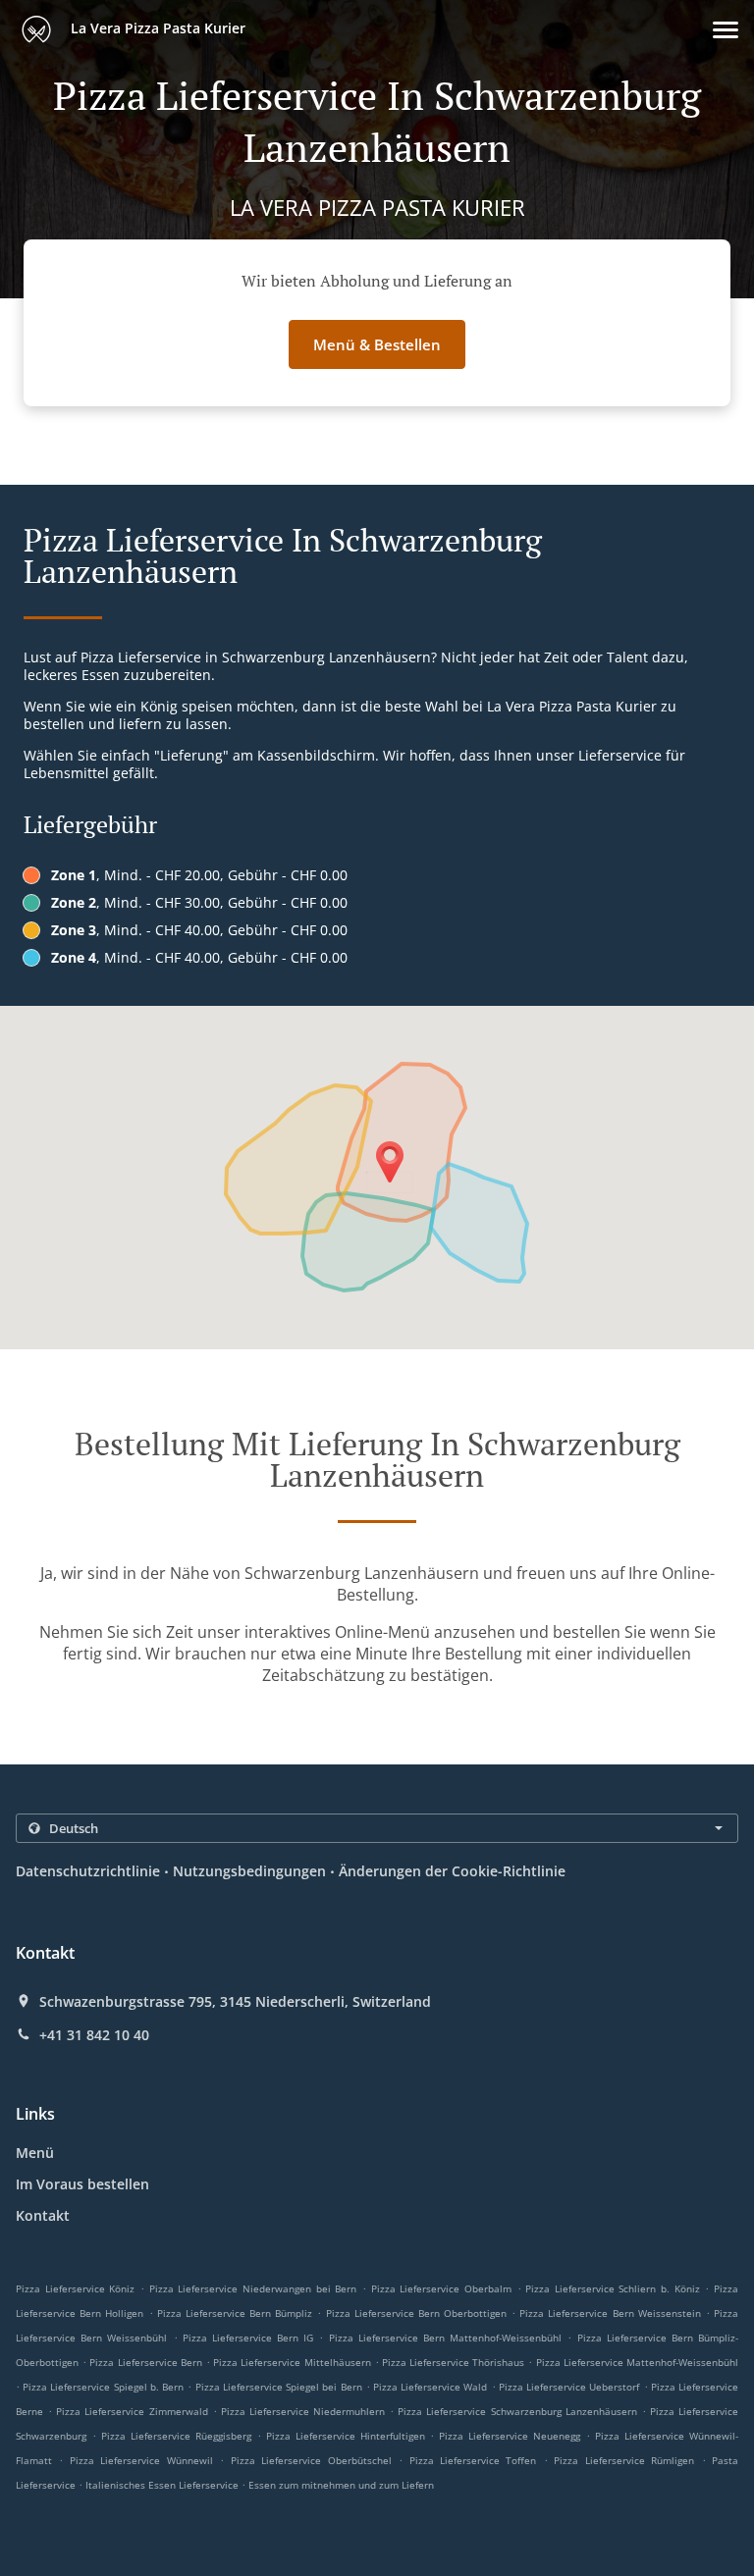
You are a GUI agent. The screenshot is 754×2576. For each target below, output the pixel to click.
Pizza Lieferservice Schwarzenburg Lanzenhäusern (517, 2411)
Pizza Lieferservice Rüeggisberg (176, 2436)
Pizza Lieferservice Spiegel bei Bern (279, 2387)
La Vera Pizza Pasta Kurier (156, 28)
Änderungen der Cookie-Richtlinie (452, 1871)
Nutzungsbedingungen (249, 1871)
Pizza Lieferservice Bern (145, 2362)
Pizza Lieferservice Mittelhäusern (292, 2362)
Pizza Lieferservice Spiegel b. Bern (103, 2387)
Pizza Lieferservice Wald (430, 2387)
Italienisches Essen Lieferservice (163, 2485)
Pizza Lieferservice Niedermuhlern (303, 2411)
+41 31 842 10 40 (94, 2035)
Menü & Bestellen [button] (377, 344)
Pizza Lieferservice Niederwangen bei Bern (253, 2288)
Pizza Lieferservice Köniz (75, 2288)
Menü (35, 2153)
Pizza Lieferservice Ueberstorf (569, 2387)
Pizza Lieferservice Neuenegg (510, 2436)
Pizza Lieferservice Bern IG (248, 2338)
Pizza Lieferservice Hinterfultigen (346, 2436)
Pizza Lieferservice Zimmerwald (132, 2411)
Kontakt (43, 2215)
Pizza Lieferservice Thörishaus (453, 2362)
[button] (726, 30)
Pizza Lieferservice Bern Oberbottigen (416, 2313)
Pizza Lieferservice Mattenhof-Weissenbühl (637, 2362)
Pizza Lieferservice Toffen (473, 2460)
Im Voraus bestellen (82, 2184)
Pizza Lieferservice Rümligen (624, 2460)
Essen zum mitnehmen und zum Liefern (341, 2485)
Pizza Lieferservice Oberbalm (441, 2288)
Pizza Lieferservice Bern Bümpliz (235, 2313)
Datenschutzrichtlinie (88, 1871)
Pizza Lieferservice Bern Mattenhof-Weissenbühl (446, 2338)
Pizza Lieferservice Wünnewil (141, 2460)
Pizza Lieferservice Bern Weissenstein (610, 2313)
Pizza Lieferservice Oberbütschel (311, 2460)
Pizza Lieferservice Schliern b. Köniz (613, 2288)
